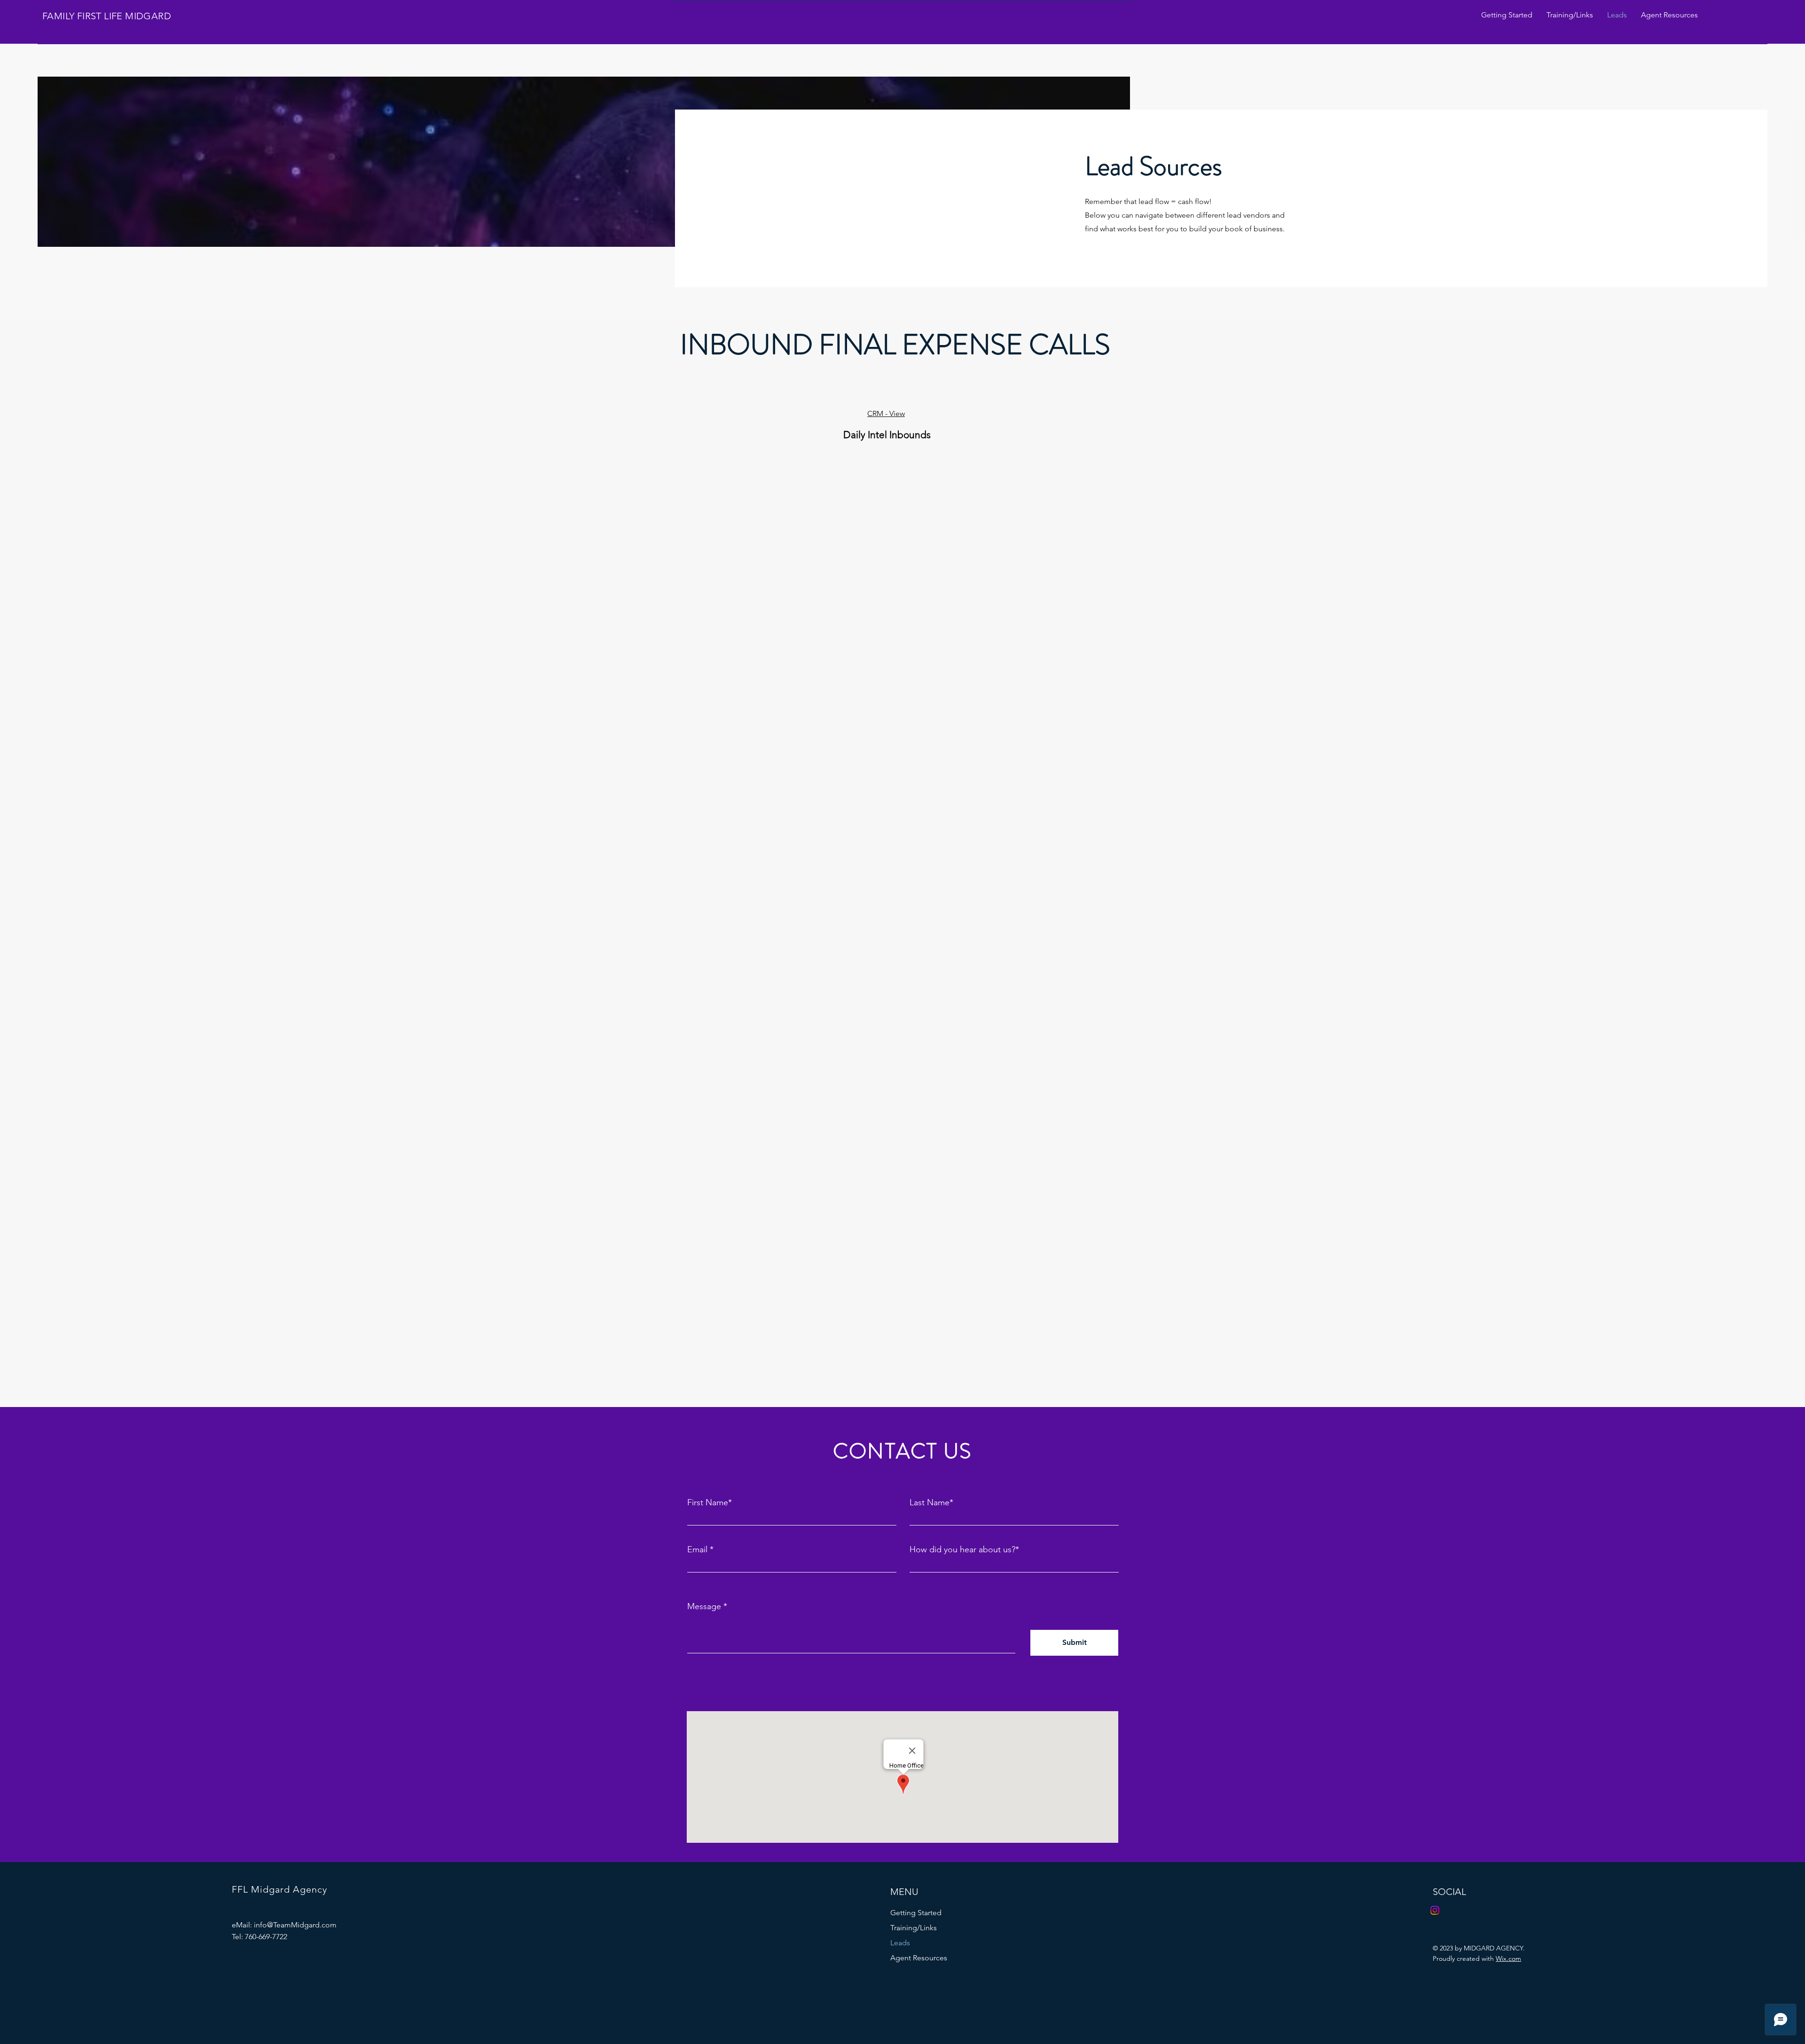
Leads (900, 1943)
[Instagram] (1435, 1910)
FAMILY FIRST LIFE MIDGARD (107, 16)
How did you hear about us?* (964, 1549)
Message (704, 1606)
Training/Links (914, 1928)
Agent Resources (919, 1958)
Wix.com (1508, 1958)
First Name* (710, 1502)
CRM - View (886, 413)
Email (697, 1549)
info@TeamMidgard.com (295, 1925)
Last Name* (931, 1502)
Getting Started (916, 1913)
